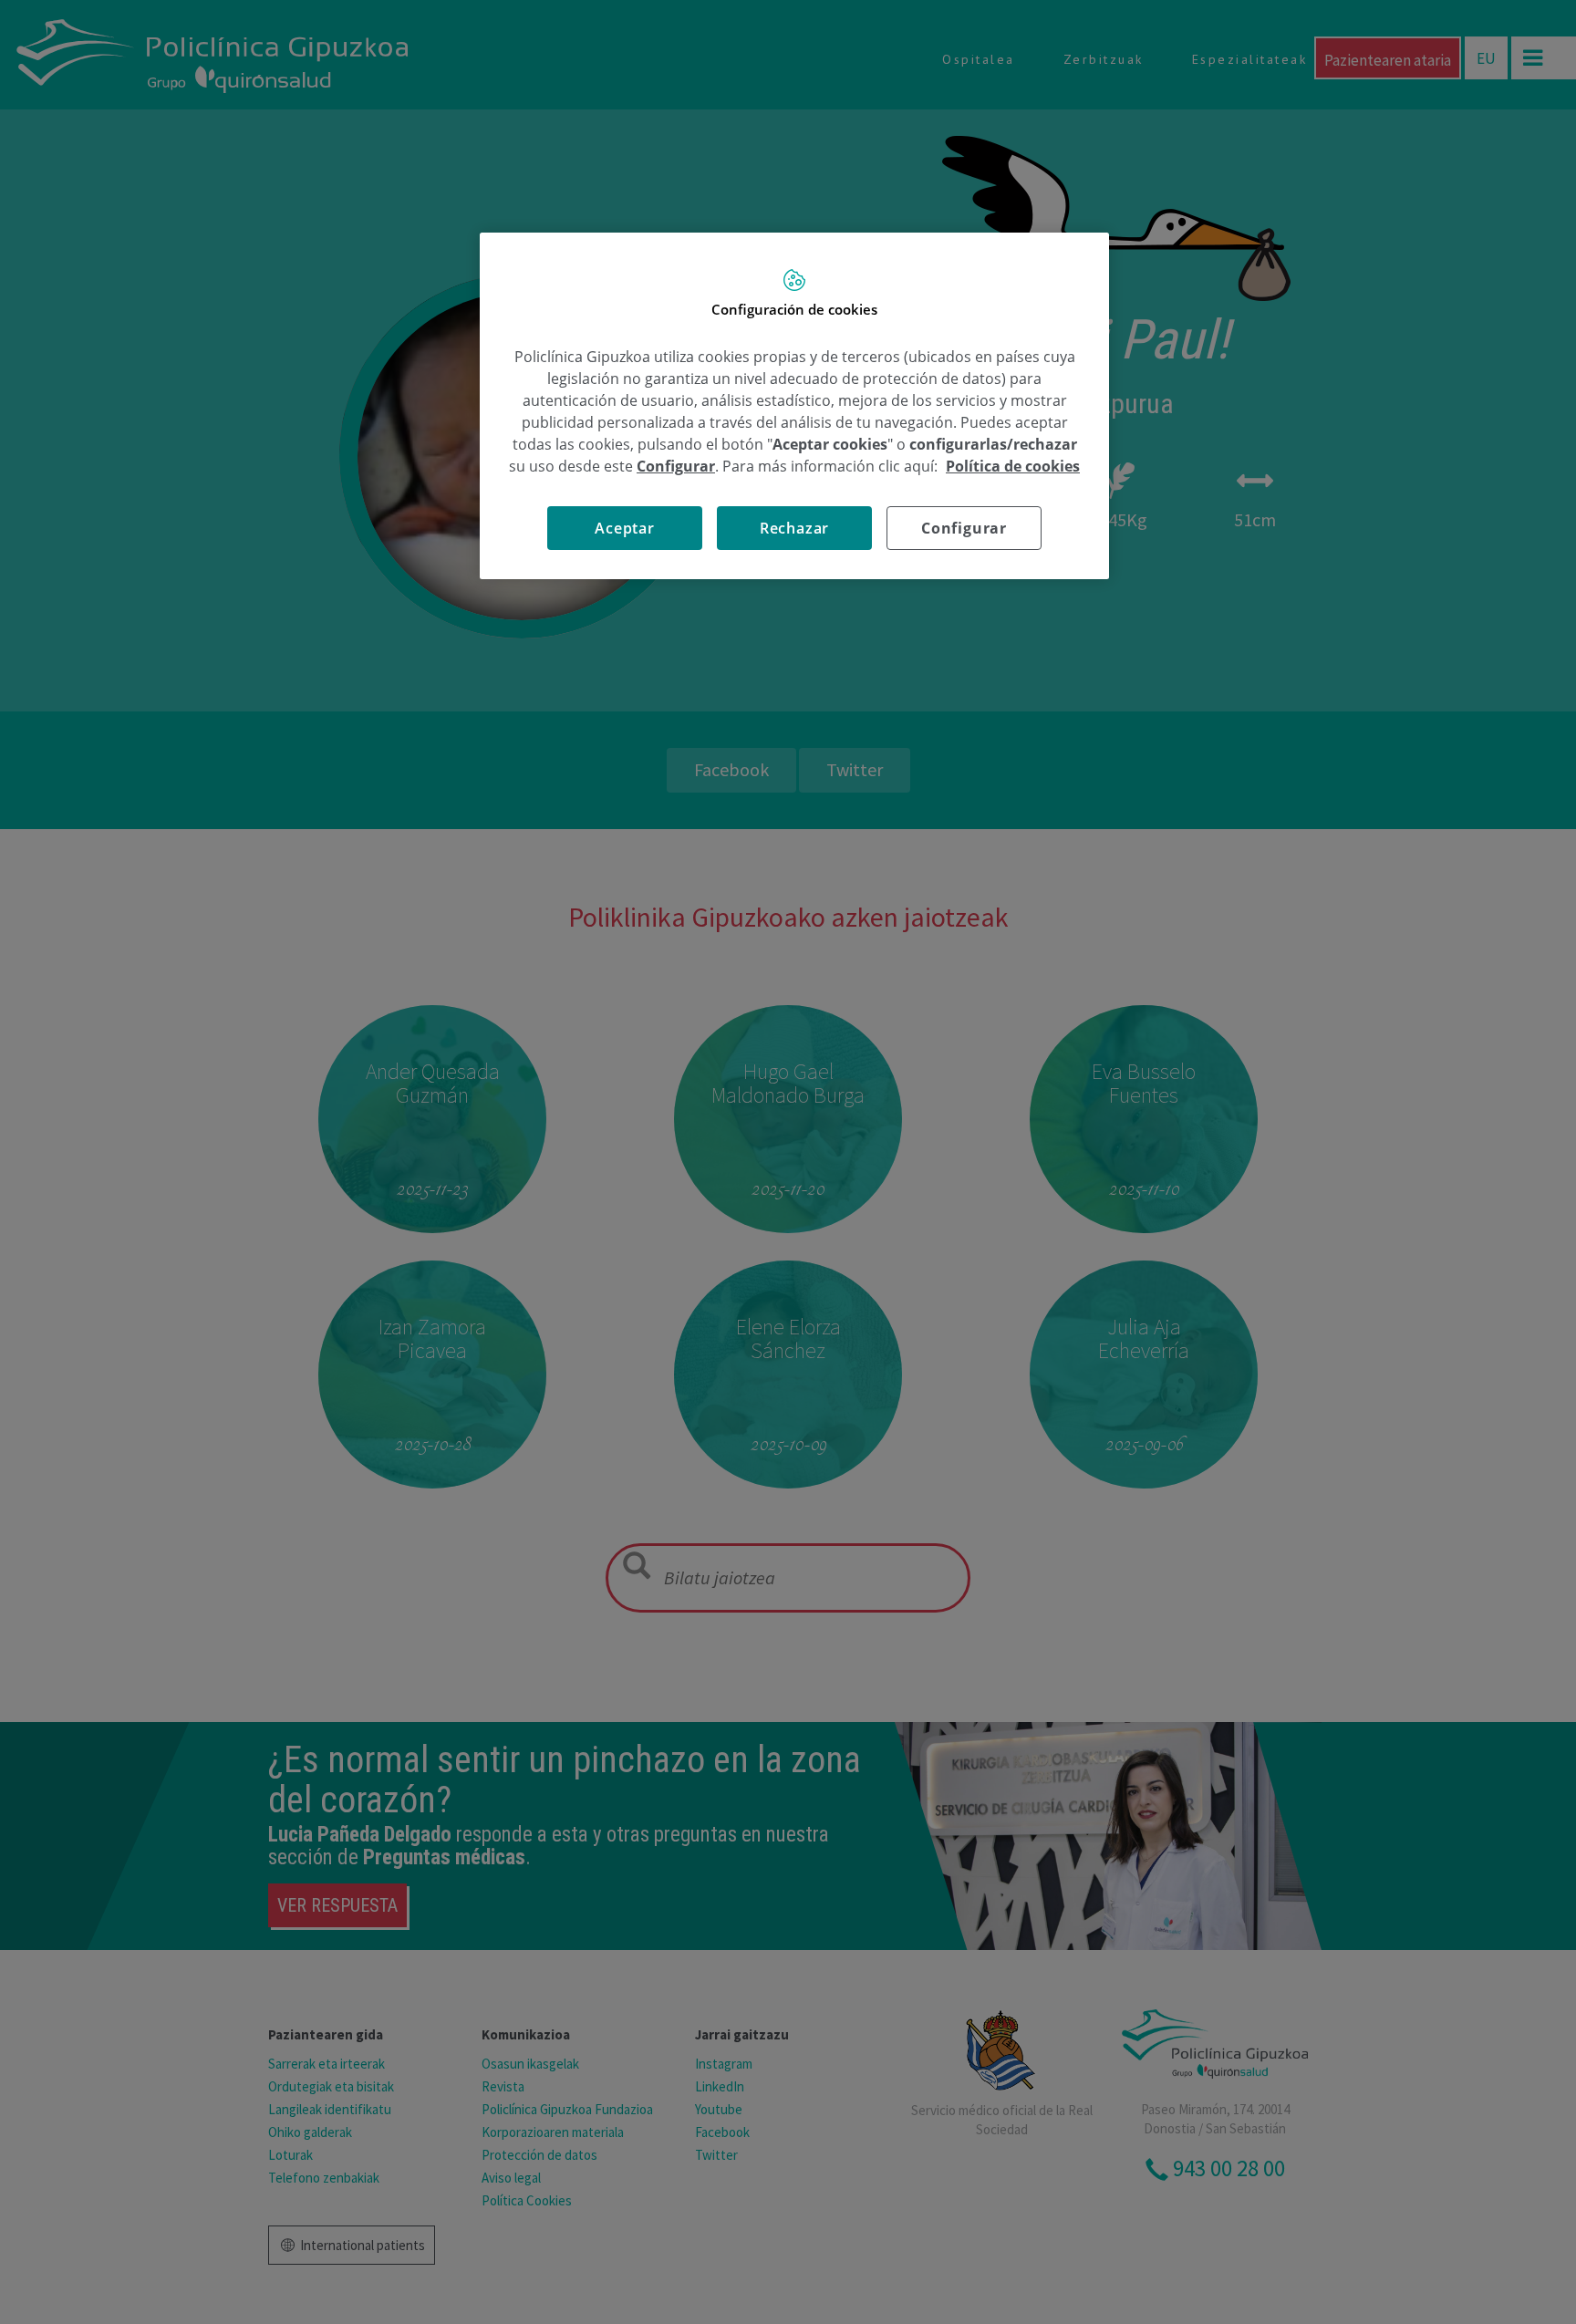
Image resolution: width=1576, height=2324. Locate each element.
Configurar (964, 528)
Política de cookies (1013, 466)
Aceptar (625, 528)
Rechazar (794, 528)
